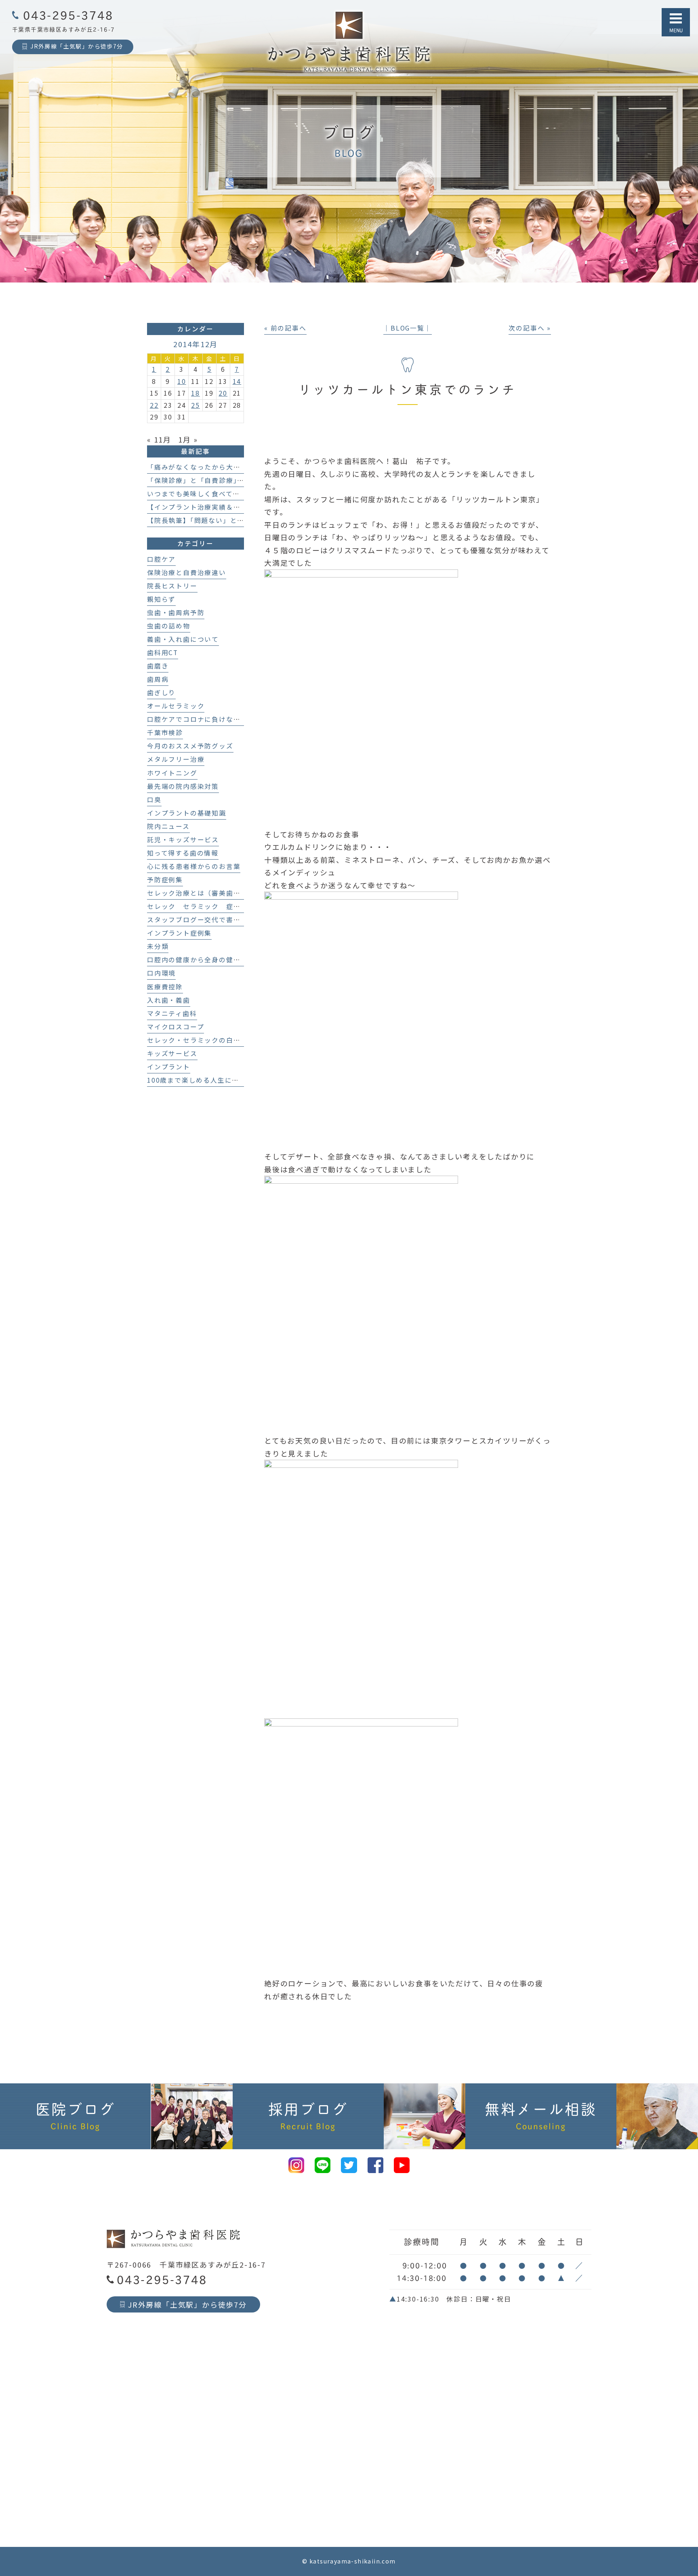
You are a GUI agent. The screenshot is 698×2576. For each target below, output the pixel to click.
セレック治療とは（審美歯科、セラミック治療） (226, 893)
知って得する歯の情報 (183, 853)
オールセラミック (176, 706)
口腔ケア (161, 559)
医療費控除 (165, 987)
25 (196, 405)
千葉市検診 (165, 733)
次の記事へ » (530, 328)
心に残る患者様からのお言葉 (194, 866)
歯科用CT (163, 652)
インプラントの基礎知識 (187, 813)
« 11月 (159, 439)
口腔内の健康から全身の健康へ (197, 960)
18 (196, 393)
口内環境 (161, 973)
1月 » (188, 439)
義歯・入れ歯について (183, 639)
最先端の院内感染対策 (183, 786)
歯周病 (158, 679)
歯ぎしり (161, 692)
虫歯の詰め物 (169, 626)
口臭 (154, 800)
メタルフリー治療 (176, 759)
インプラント (169, 1067)
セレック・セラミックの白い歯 (197, 1040)
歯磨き (158, 666)
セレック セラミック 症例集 (197, 906)
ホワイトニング (172, 773)
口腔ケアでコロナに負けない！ (197, 719)
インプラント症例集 (179, 933)
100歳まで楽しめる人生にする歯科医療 (211, 1080)
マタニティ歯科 (172, 1013)
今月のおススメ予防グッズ (190, 746)
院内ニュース (168, 826)
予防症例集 (165, 880)
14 (237, 381)
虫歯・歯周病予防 (176, 612)
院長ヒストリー (172, 586)
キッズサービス (172, 1053)
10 (182, 381)
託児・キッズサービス (183, 840)
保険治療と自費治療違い (187, 572)
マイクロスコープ (176, 1027)
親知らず (161, 599)
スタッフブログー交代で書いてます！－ (211, 920)
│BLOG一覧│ (407, 328)
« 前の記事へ (285, 328)
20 (223, 393)
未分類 (158, 946)
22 (154, 405)
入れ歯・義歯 (169, 1000)
